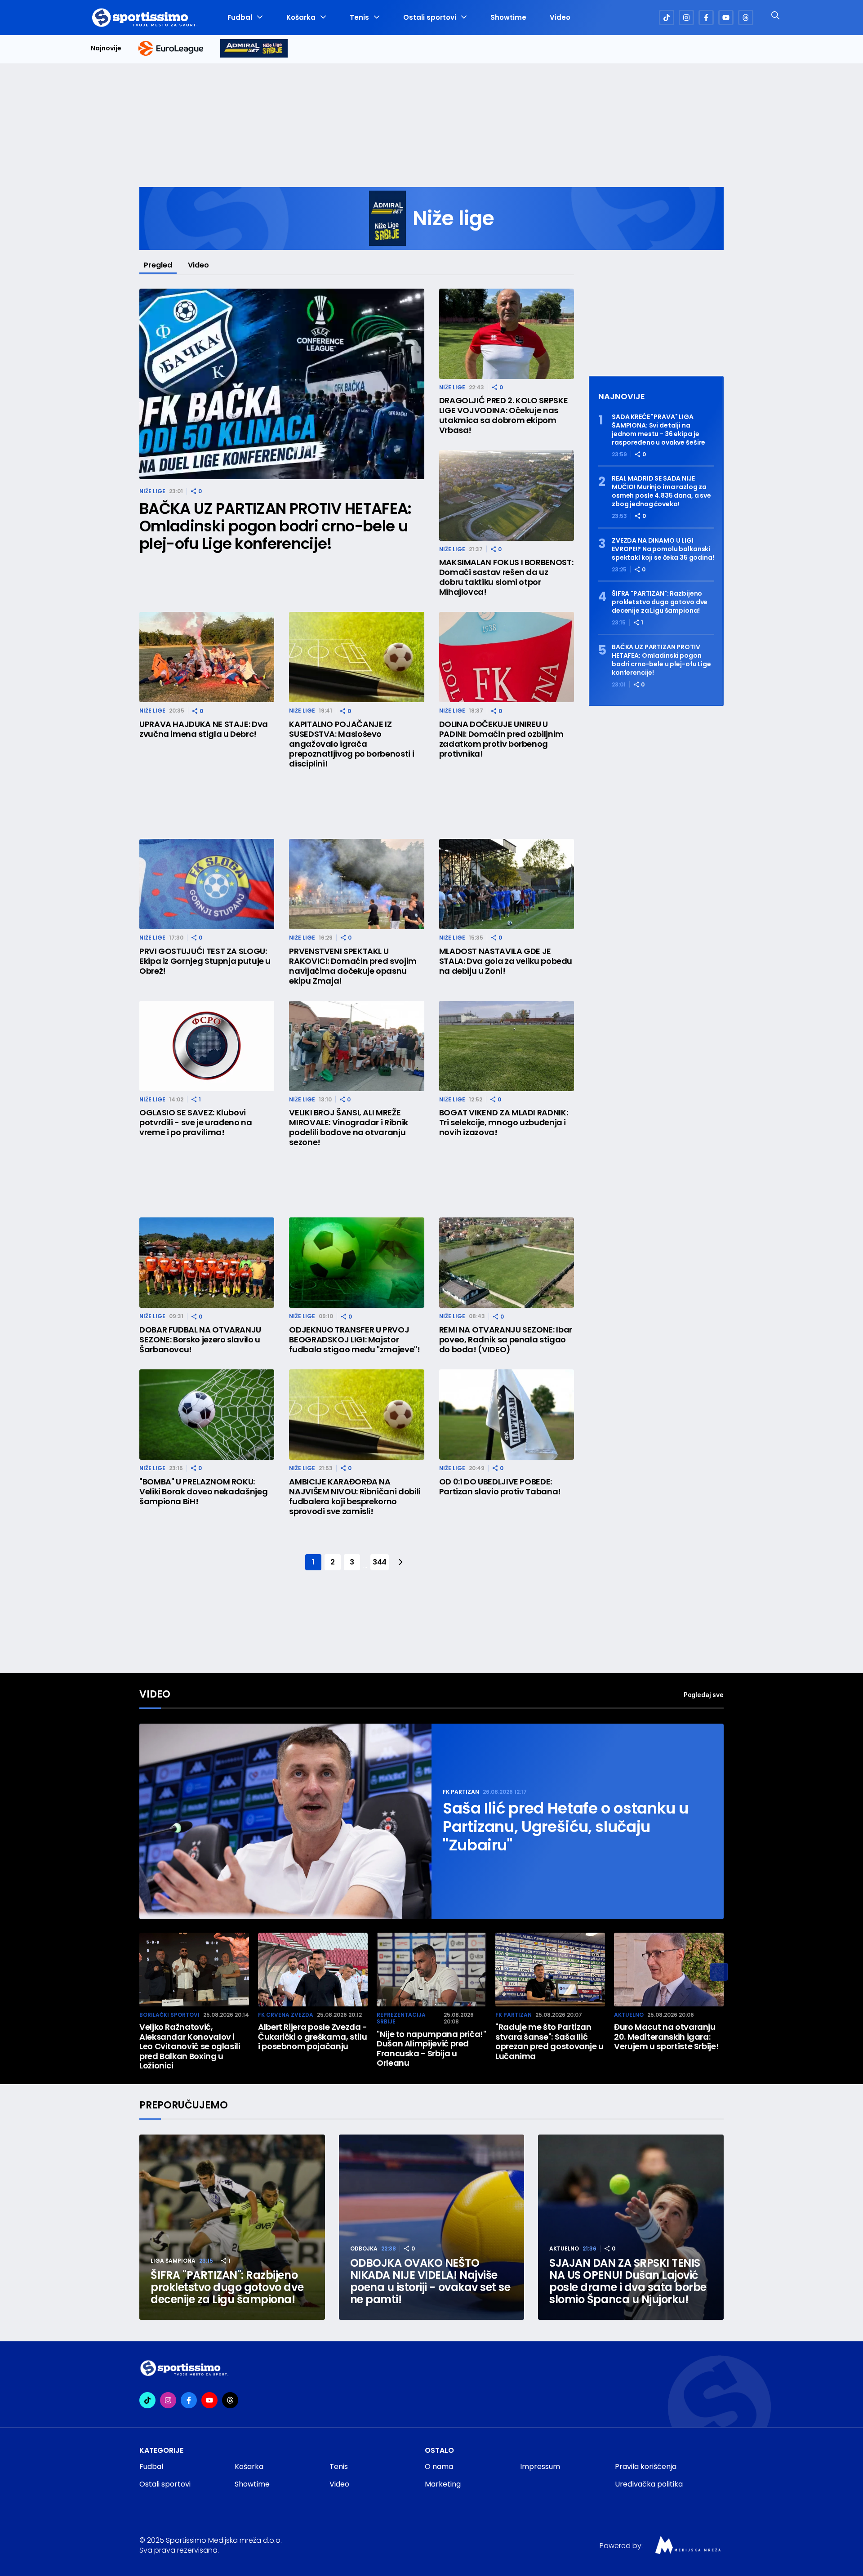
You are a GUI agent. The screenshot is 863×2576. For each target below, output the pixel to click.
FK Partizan (461, 1792)
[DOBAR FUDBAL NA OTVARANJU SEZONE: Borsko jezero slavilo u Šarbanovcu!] (207, 1263)
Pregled (158, 265)
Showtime (508, 18)
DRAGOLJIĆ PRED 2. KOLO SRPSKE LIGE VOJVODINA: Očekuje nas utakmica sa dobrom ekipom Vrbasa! (504, 415)
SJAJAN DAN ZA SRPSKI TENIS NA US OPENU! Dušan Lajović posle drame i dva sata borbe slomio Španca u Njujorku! (628, 2281)
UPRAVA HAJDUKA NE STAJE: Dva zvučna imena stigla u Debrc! (204, 729)
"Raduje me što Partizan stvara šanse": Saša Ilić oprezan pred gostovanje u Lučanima (549, 2041)
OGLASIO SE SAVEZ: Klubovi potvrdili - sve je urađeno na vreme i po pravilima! (196, 1123)
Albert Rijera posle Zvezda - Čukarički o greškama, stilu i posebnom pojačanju (313, 2037)
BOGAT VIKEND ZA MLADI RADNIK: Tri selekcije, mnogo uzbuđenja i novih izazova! (504, 1123)
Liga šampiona (173, 2261)
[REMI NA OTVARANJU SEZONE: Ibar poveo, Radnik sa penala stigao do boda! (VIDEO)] (507, 1263)
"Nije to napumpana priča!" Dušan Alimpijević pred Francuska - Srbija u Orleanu (431, 2049)
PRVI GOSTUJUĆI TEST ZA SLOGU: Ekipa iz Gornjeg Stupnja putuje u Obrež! (205, 961)
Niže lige (152, 491)
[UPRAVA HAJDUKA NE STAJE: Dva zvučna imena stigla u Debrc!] (207, 657)
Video (560, 18)
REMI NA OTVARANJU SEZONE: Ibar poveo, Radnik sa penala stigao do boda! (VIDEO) (506, 1340)
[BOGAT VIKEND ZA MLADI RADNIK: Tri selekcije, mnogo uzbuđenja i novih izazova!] (507, 1046)
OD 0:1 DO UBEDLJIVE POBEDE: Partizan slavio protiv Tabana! (500, 1487)
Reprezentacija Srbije (401, 2018)
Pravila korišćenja (646, 2467)
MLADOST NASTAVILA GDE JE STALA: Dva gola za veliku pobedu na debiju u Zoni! (506, 961)
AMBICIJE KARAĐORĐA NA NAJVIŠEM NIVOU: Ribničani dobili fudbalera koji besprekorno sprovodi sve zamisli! (355, 1497)
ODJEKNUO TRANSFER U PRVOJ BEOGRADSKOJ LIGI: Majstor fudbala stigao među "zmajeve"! (354, 1340)
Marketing (443, 2484)
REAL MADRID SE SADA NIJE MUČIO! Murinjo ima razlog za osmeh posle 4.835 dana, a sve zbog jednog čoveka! (661, 491)
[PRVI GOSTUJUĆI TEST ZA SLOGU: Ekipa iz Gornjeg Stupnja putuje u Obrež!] (207, 884)
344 (380, 1562)
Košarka (301, 18)
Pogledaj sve (704, 1695)
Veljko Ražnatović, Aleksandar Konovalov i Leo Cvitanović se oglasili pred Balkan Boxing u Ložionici (190, 2046)
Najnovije (106, 48)
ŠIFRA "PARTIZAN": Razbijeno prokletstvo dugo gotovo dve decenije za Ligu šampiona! (660, 602)
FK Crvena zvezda (286, 2015)
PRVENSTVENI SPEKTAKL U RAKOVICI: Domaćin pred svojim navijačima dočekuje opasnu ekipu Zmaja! (353, 966)
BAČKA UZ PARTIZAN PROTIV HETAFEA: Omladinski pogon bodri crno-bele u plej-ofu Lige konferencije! (276, 526)
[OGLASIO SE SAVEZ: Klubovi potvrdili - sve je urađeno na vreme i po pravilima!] (207, 1046)
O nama (439, 2467)
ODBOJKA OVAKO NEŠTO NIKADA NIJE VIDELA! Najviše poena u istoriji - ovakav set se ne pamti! (430, 2281)
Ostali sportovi (430, 18)
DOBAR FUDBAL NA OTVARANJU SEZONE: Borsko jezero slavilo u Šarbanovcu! (200, 1340)
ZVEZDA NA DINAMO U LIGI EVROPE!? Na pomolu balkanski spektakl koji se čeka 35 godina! (663, 549)
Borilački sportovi (169, 2015)
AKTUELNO (629, 2015)
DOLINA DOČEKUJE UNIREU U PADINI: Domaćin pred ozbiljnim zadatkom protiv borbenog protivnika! (501, 739)
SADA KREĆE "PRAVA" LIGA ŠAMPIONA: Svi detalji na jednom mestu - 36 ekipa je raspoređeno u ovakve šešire (658, 430)
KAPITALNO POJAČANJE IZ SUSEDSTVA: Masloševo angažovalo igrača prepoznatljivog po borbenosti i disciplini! (351, 744)
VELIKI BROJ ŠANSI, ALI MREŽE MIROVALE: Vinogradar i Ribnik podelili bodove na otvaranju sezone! (349, 1128)
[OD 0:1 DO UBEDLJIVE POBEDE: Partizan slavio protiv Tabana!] (507, 1415)
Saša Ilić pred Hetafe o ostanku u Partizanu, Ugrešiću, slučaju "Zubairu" (566, 1827)
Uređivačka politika (649, 2484)
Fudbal (240, 18)
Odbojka (364, 2248)
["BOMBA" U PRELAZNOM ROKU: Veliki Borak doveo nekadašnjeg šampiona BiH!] (207, 1415)
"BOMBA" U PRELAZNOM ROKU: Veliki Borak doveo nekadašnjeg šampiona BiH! (203, 1492)
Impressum (540, 2467)
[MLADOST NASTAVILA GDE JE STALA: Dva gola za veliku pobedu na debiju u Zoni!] (507, 884)
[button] (719, 1972)
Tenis (359, 18)
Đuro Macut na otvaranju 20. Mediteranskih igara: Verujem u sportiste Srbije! (666, 2037)
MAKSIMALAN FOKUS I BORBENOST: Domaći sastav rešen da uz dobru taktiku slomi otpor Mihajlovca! (506, 577)
